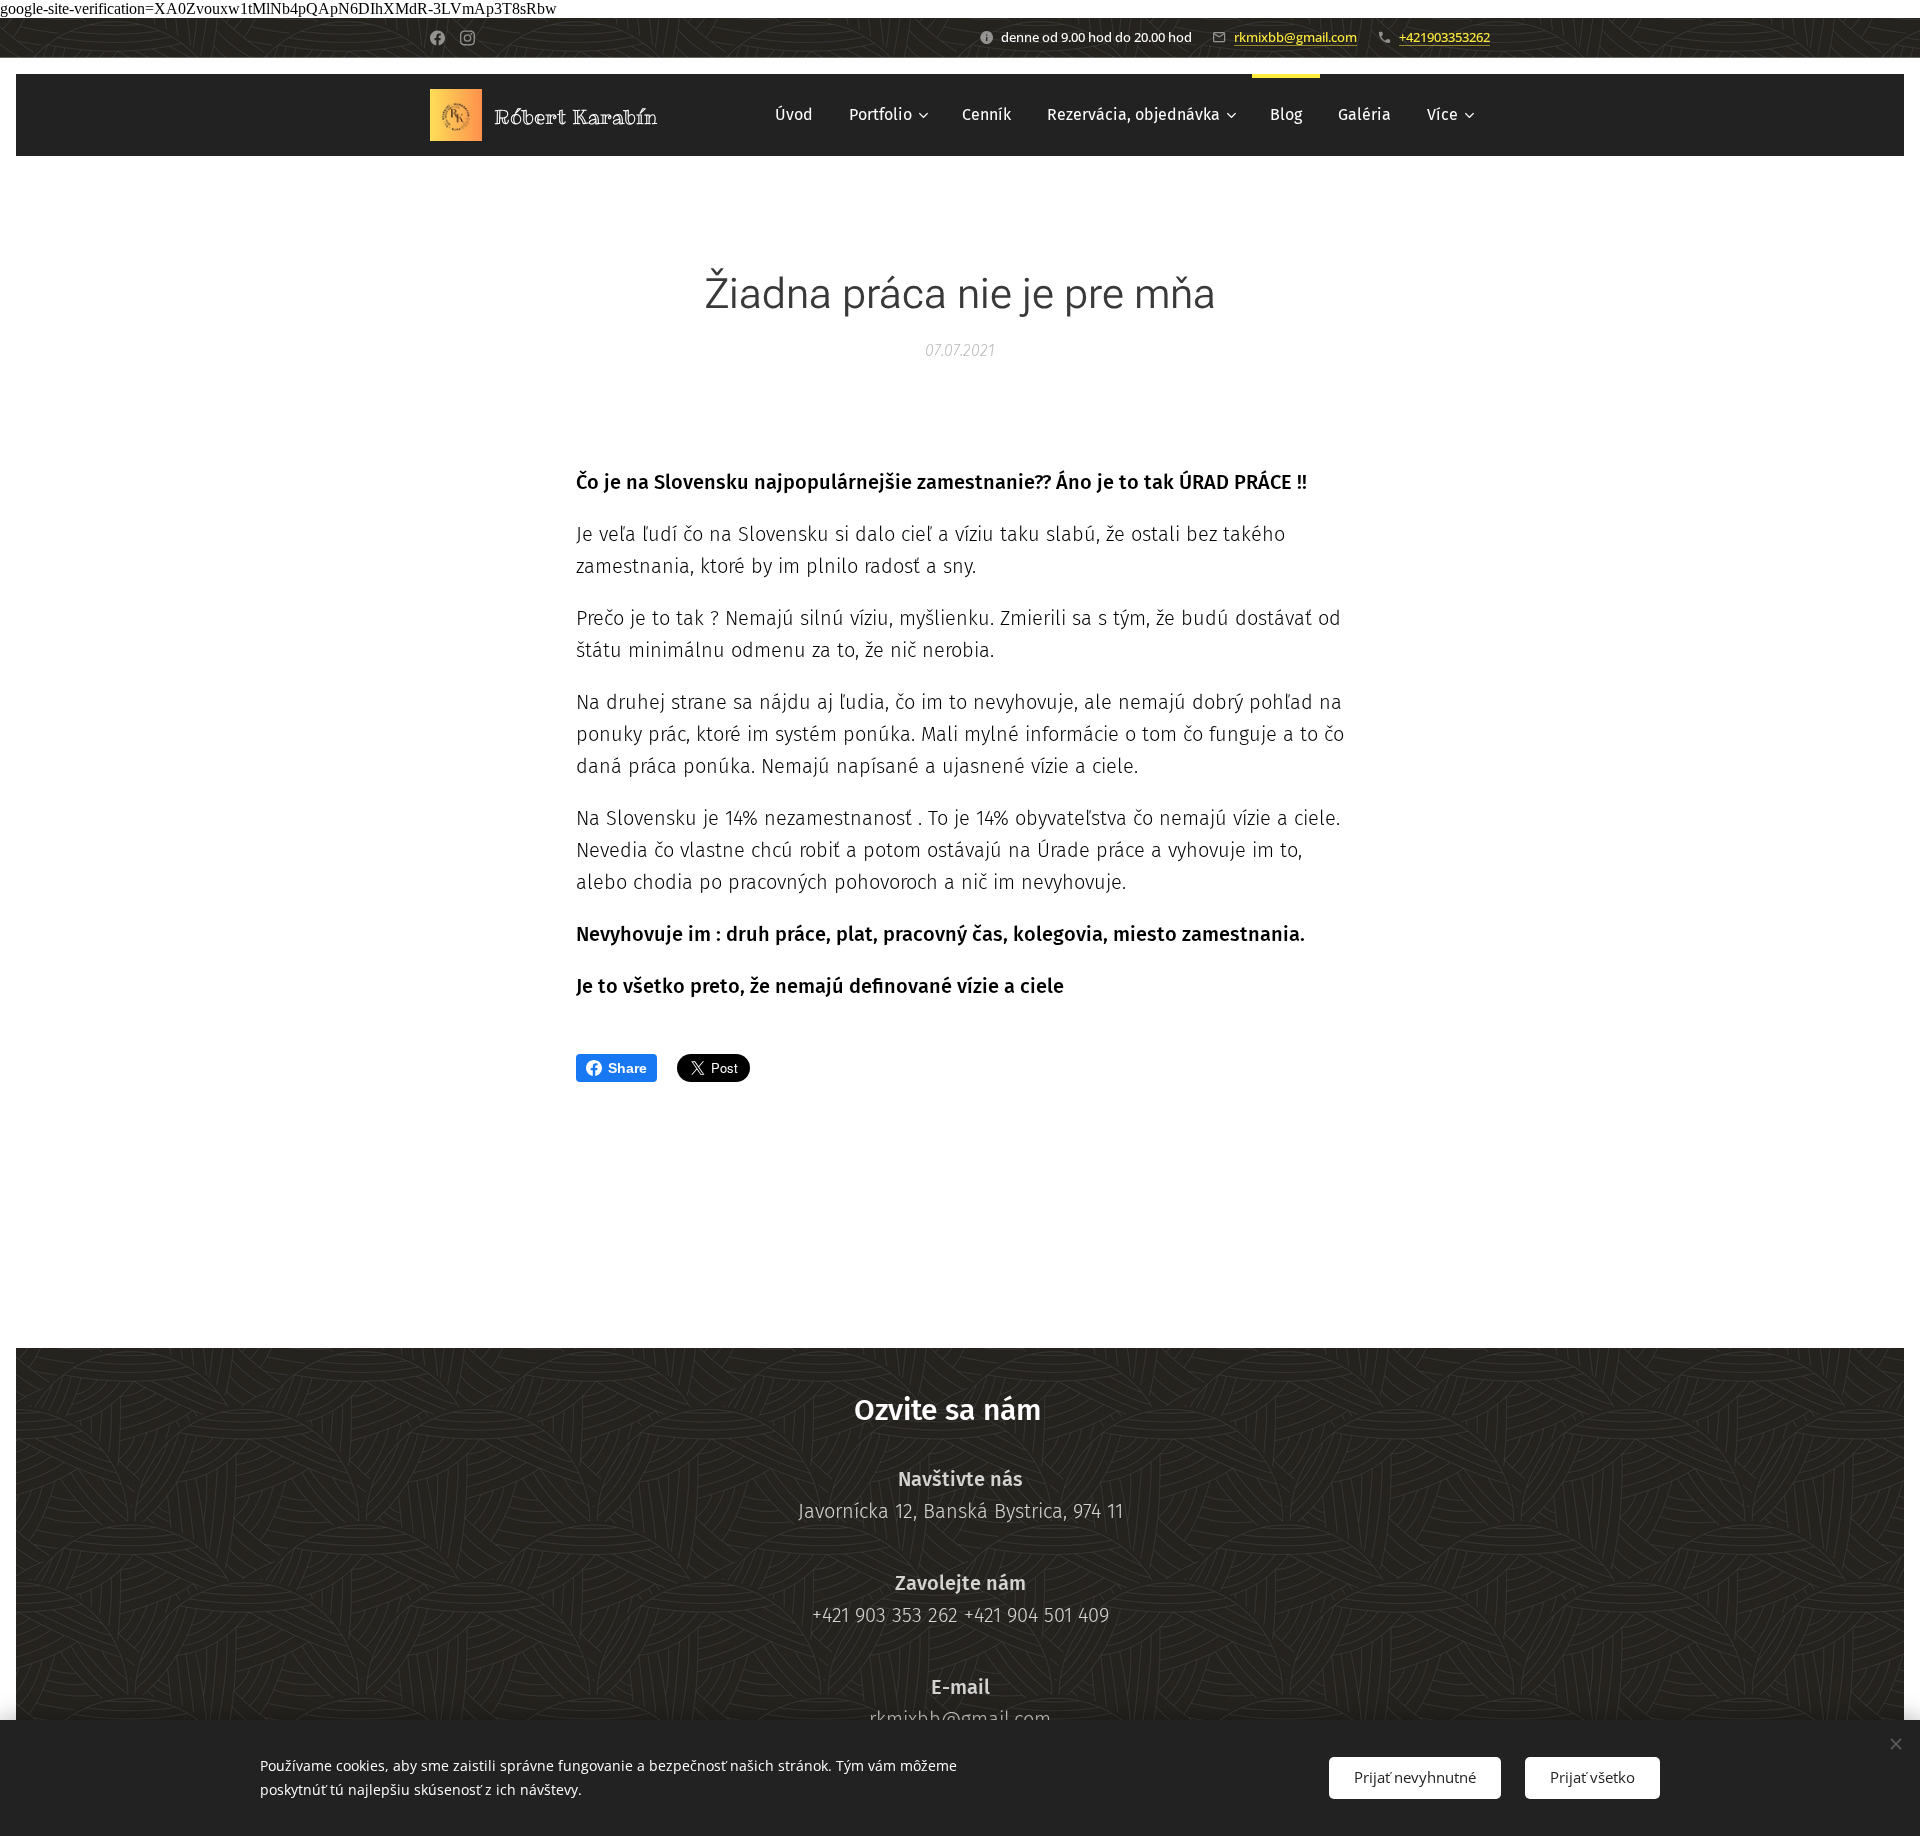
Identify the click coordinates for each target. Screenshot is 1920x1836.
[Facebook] (437, 38)
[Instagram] (467, 38)
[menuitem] (794, 115)
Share (627, 1068)
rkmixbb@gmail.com (1295, 37)
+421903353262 (1444, 37)
